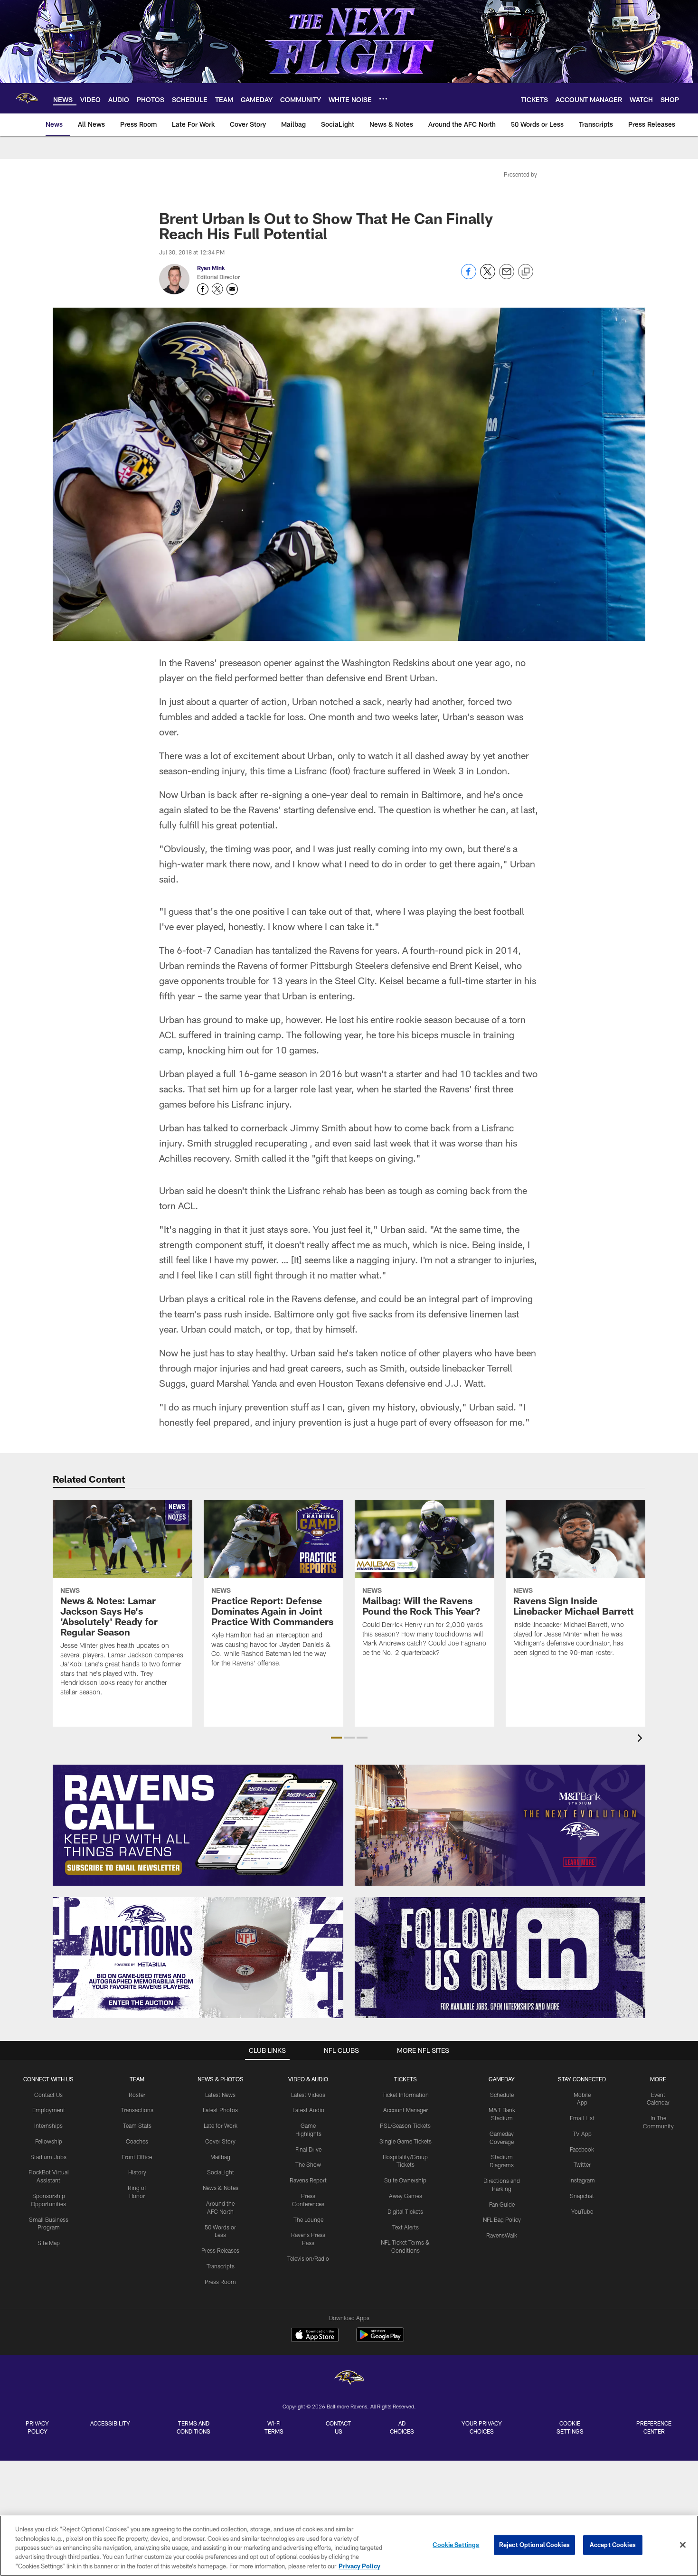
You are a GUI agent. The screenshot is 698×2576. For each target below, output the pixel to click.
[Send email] (507, 277)
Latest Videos (308, 2095)
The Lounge (308, 2219)
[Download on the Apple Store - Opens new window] (315, 2336)
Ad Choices (402, 2427)
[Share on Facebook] (469, 277)
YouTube (582, 2211)
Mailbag (220, 2157)
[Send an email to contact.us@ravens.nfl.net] (232, 289)
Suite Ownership (405, 2180)
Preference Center (654, 2427)
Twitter (582, 2164)
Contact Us (48, 2095)
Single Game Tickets (406, 2141)
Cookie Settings (570, 2427)
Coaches (137, 2141)
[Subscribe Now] (198, 1825)
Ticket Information (406, 2095)
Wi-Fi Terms (274, 2427)
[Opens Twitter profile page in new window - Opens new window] (217, 289)
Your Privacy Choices (482, 2427)
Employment (49, 2110)
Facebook (582, 2149)
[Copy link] (526, 272)
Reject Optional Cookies (534, 2545)
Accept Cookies (613, 2545)
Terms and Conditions (193, 2427)
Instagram (582, 2180)
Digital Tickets (405, 2211)
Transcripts (221, 2266)
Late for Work (221, 2125)
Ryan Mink (211, 268)
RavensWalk (502, 2235)
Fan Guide (502, 2204)
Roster (137, 2095)
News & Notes (221, 2188)
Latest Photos (220, 2110)
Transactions (137, 2110)
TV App (582, 2134)
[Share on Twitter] (488, 277)
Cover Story (220, 2141)
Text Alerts (406, 2227)
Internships (48, 2125)
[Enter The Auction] (198, 1958)
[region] (349, 2546)
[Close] (683, 2545)
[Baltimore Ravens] (349, 2379)
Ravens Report (308, 2180)
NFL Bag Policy (502, 2219)
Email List (582, 2118)
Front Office (137, 2157)
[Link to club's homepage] (27, 98)
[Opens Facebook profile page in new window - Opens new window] (203, 289)
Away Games (406, 2196)
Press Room (220, 2282)
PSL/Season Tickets (405, 2125)
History (137, 2172)
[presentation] (641, 1739)
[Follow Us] (500, 1958)
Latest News (220, 2095)
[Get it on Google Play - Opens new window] (380, 2339)
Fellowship (49, 2141)
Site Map (49, 2243)
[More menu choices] (383, 99)
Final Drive (308, 2149)
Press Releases (220, 2250)
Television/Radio (308, 2258)
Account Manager (406, 2110)
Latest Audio (308, 2110)
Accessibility (110, 2423)
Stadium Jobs (48, 2157)
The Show (308, 2164)
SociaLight (221, 2172)
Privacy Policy (37, 2427)
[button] (336, 1738)
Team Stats (137, 2125)
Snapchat (582, 2196)
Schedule (502, 2095)
